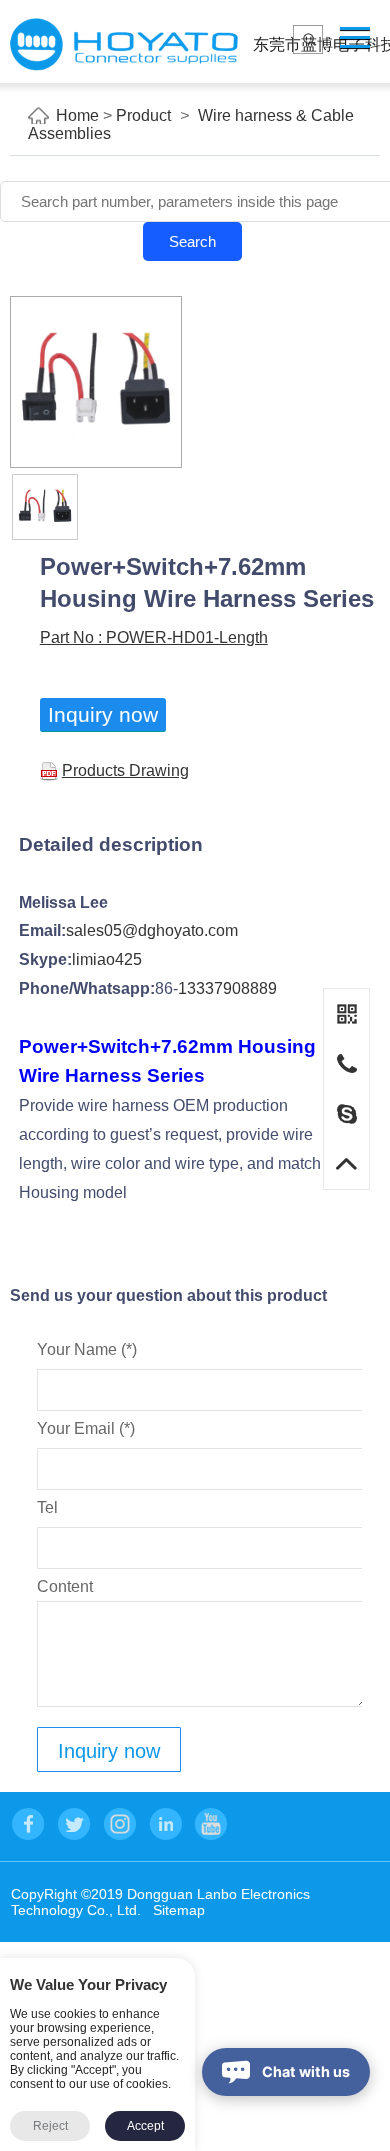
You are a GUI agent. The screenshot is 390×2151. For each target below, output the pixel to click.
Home (77, 115)
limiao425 (107, 959)
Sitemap (179, 1910)
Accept (145, 2126)
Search (192, 241)
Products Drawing (125, 770)
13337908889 (227, 988)
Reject (50, 2126)
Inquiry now (103, 714)
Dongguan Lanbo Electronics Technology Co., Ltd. (124, 44)
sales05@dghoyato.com (152, 930)
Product (143, 115)
